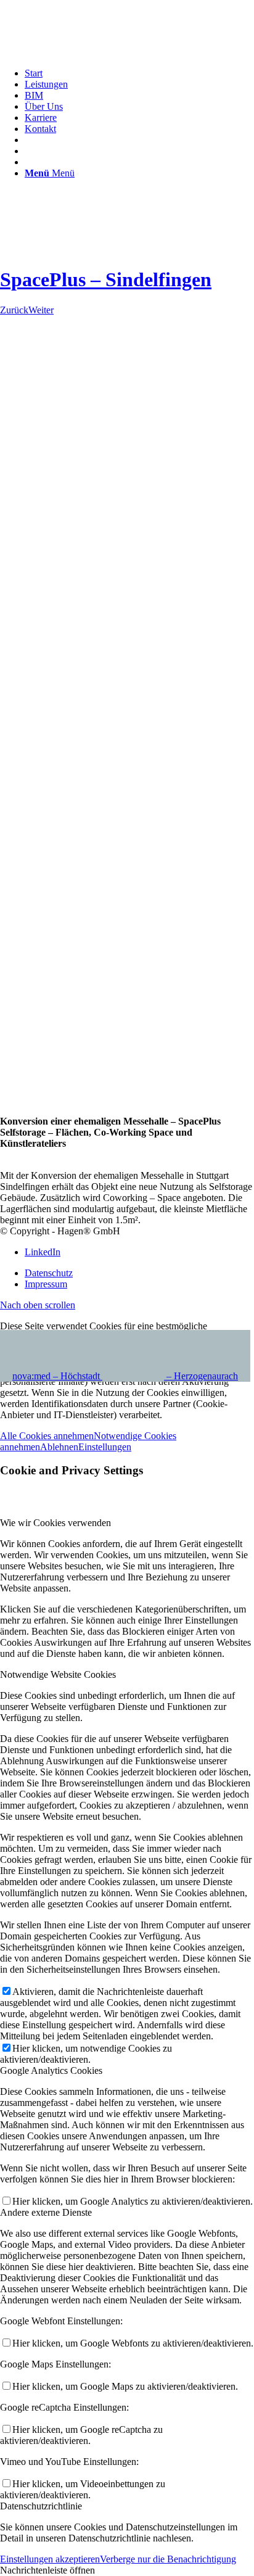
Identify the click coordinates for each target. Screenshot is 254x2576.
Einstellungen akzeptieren (50, 2559)
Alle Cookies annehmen (47, 1436)
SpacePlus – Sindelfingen (106, 279)
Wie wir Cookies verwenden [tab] (55, 1523)
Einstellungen (105, 1447)
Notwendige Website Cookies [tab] (58, 1674)
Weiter (41, 310)
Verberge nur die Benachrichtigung (168, 2559)
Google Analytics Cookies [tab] (51, 2070)
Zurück (14, 310)
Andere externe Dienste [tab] (46, 2212)
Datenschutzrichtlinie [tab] (41, 2506)
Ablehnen (59, 1447)
